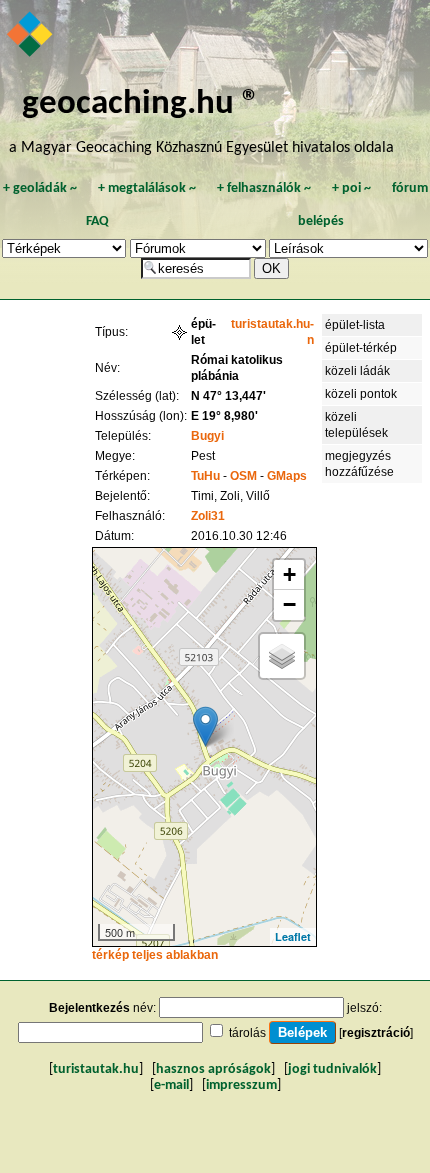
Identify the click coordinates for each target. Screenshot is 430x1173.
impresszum (241, 1085)
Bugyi (207, 436)
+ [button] (289, 574)
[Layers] (282, 656)
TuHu (205, 476)
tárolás (247, 1033)
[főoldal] (31, 36)
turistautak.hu (96, 1069)
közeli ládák (357, 371)
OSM (243, 476)
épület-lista (355, 325)
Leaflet (293, 936)
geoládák (40, 188)
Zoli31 (208, 516)
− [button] (289, 604)
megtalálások (147, 188)
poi (351, 188)
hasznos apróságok (213, 1069)
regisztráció (376, 1033)
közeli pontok (361, 394)
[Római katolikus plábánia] (205, 726)
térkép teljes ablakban (155, 955)
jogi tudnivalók (332, 1069)
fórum (410, 188)
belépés (321, 221)
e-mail (171, 1085)
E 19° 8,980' (224, 416)
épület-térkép (361, 348)
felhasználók (264, 188)
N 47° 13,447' (228, 396)
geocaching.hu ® (141, 104)
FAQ (97, 221)
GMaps (287, 476)
